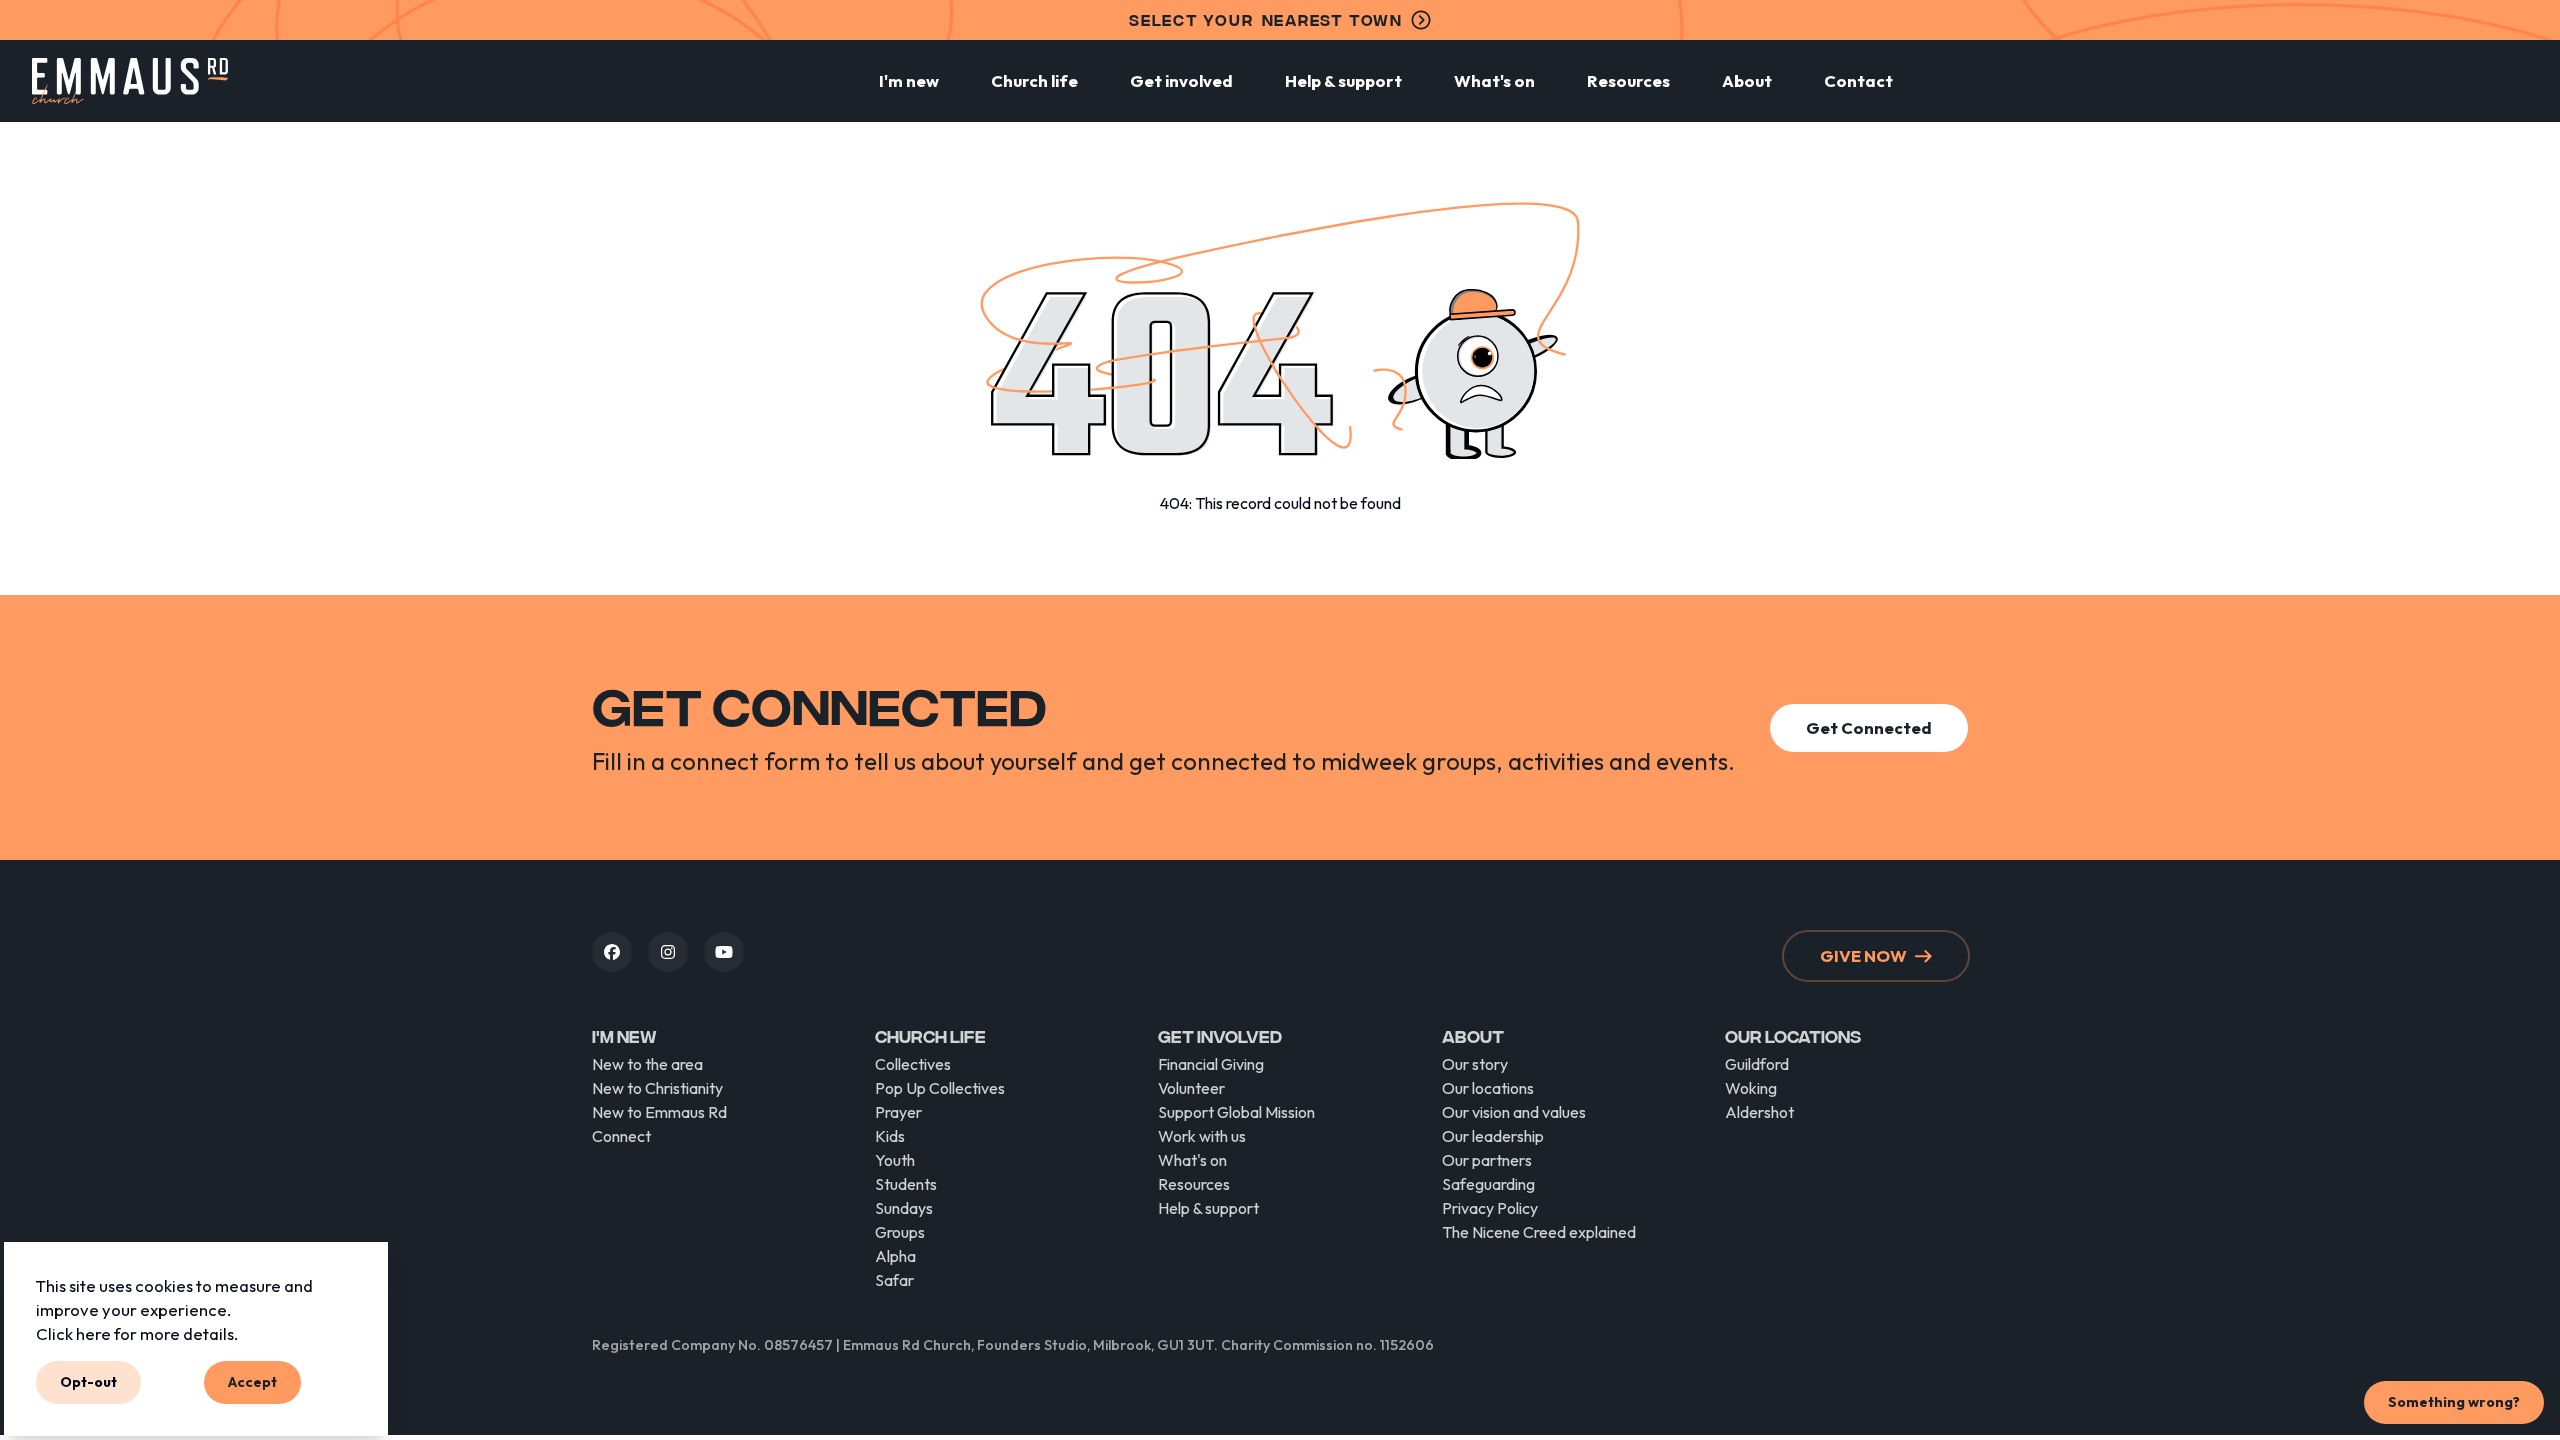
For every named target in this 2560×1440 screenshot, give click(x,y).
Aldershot (1759, 1112)
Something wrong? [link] (2454, 1402)
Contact (1858, 80)
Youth (895, 1160)
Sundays (904, 1208)
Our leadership (1493, 1136)
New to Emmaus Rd (659, 1112)
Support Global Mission (1236, 1112)
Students (906, 1184)
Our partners (1487, 1160)
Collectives (913, 1064)
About (1747, 80)
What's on (1494, 80)
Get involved (1181, 80)
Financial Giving (1211, 1064)
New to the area (647, 1064)
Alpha (895, 1256)
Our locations (1488, 1088)
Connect (621, 1136)
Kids (890, 1136)
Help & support (1343, 80)
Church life (1034, 80)
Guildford (1757, 1064)
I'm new (909, 80)
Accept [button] (252, 1382)
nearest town (1266, 19)
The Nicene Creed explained (1539, 1232)
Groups (900, 1232)
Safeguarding (1488, 1184)
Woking (1751, 1088)
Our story (1475, 1064)
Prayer (898, 1112)
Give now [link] (1863, 955)
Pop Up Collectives (940, 1088)
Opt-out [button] (88, 1382)
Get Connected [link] (1869, 727)
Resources (1628, 80)
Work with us (1202, 1136)
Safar (894, 1280)
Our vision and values (1514, 1112)
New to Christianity (657, 1088)
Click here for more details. (137, 1332)
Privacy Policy (1490, 1208)
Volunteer (1191, 1088)
